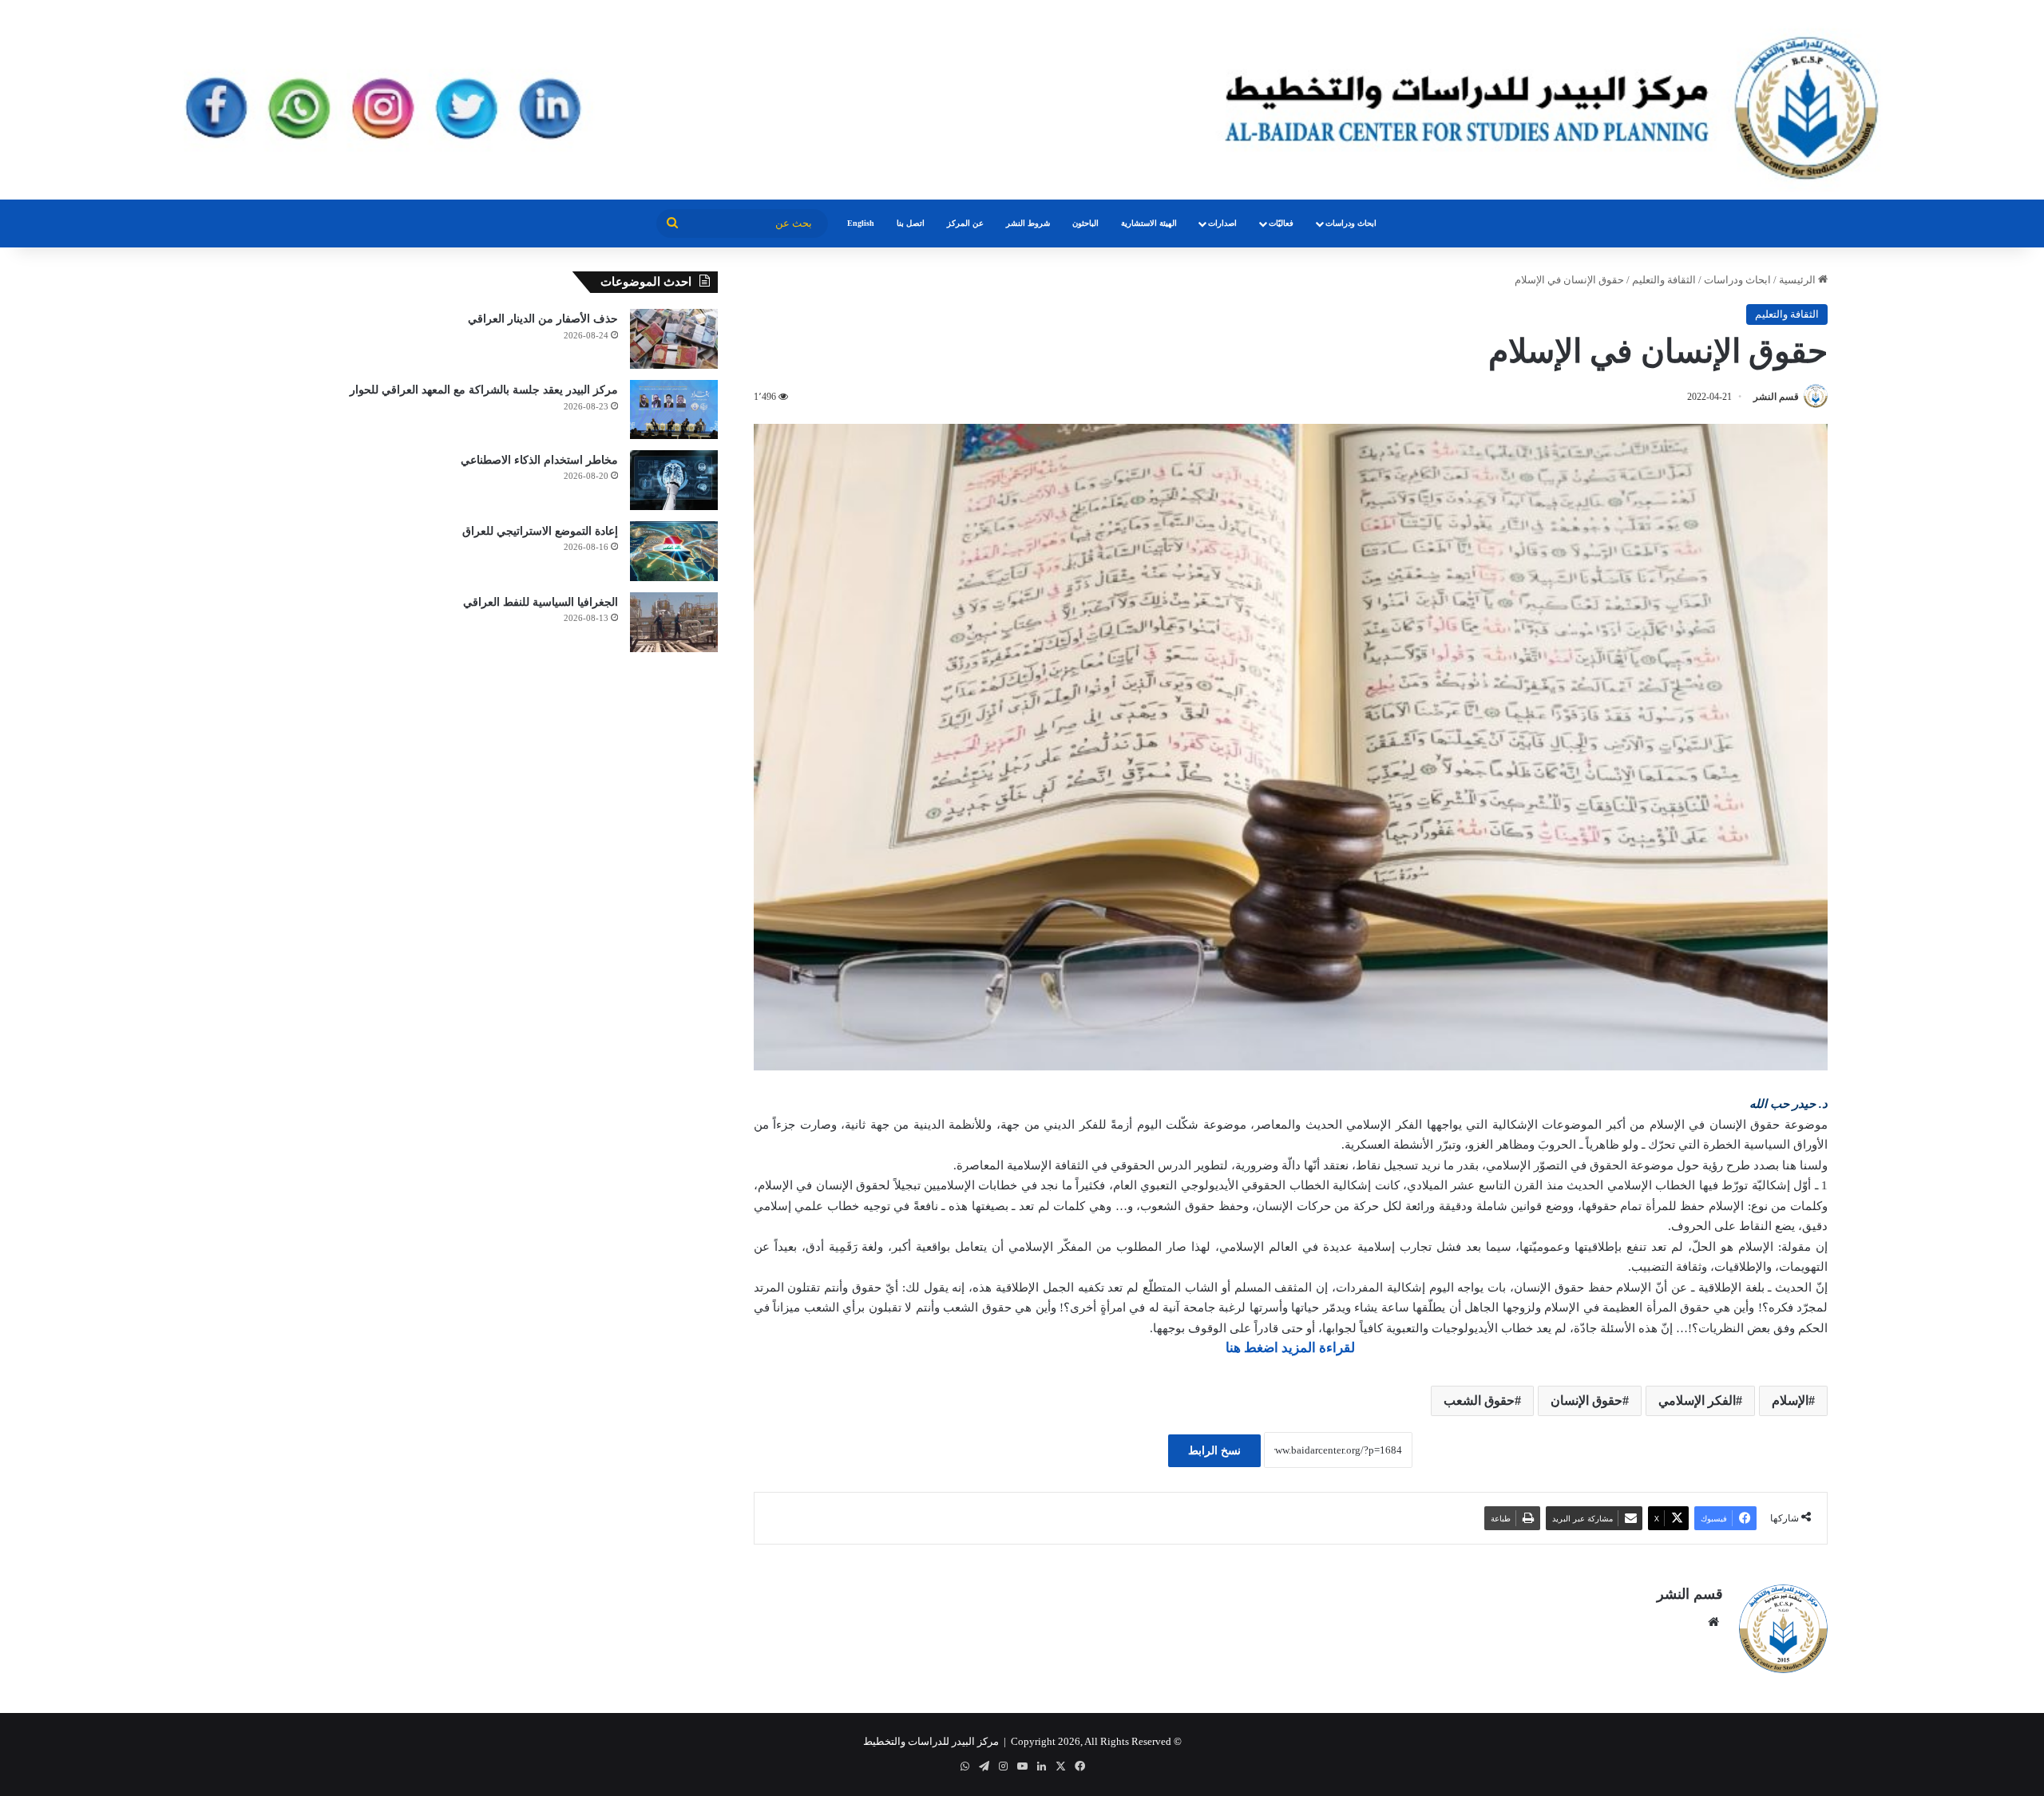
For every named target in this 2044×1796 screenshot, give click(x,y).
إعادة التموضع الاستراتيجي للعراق (540, 531)
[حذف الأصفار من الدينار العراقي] (674, 339)
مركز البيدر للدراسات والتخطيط (931, 1741)
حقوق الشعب (1479, 1400)
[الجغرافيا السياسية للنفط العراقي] (674, 622)
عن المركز (965, 223)
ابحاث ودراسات (1351, 223)
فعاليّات (1281, 223)
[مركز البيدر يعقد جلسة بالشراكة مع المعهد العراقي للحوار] (674, 409)
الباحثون (1085, 223)
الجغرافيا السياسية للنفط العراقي (541, 602)
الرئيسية (1798, 280)
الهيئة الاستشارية (1149, 223)
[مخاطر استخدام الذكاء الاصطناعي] (674, 480)
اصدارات (1222, 223)
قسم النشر (1776, 397)
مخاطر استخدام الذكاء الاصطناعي (539, 460)
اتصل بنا (911, 223)
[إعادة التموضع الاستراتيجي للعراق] (674, 551)
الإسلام (1790, 1400)
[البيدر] (1022, 100)
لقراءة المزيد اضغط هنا (1290, 1348)
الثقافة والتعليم (1664, 280)
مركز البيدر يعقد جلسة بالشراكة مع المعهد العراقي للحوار (484, 390)
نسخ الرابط (1214, 1451)
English (861, 223)
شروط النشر (1028, 223)
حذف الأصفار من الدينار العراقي (543, 319)
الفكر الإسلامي (1697, 1400)
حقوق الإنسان (1586, 1400)
